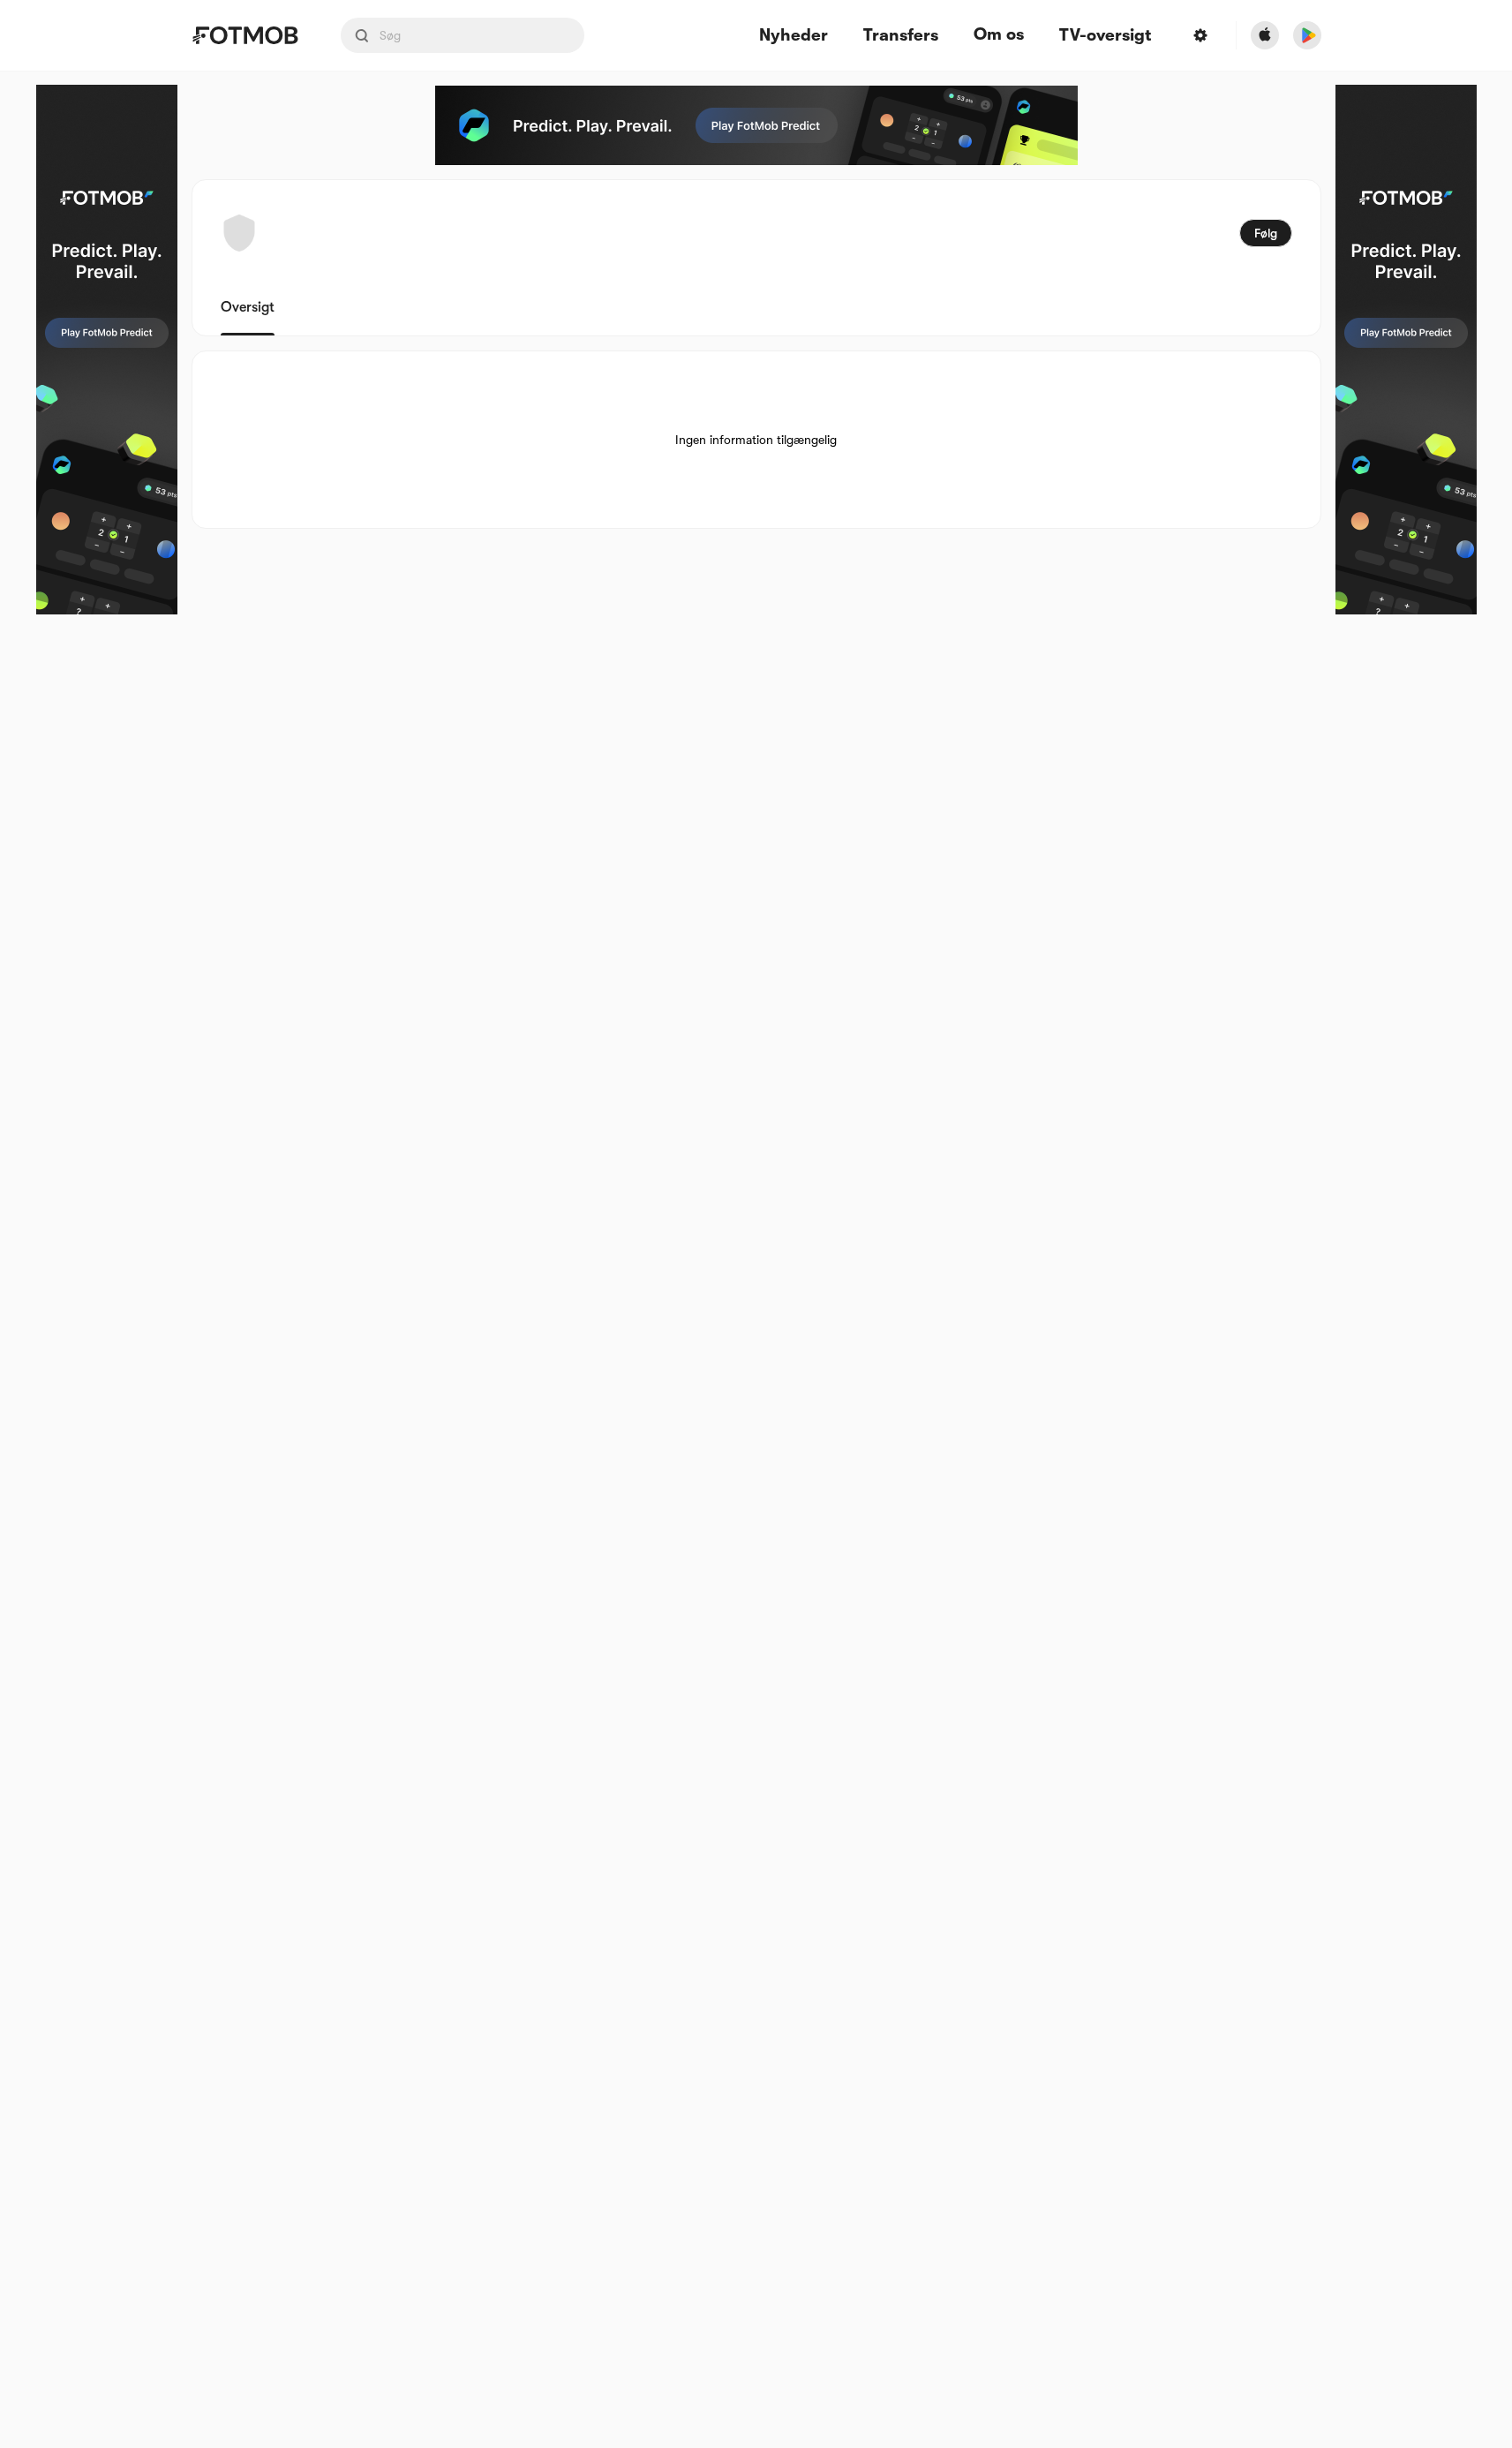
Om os (999, 34)
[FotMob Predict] (107, 350)
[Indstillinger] (1200, 35)
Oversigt (248, 307)
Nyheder (794, 36)
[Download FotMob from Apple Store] (1265, 35)
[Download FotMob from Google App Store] (1307, 35)
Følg (1266, 233)
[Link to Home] (245, 35)
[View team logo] (239, 233)
